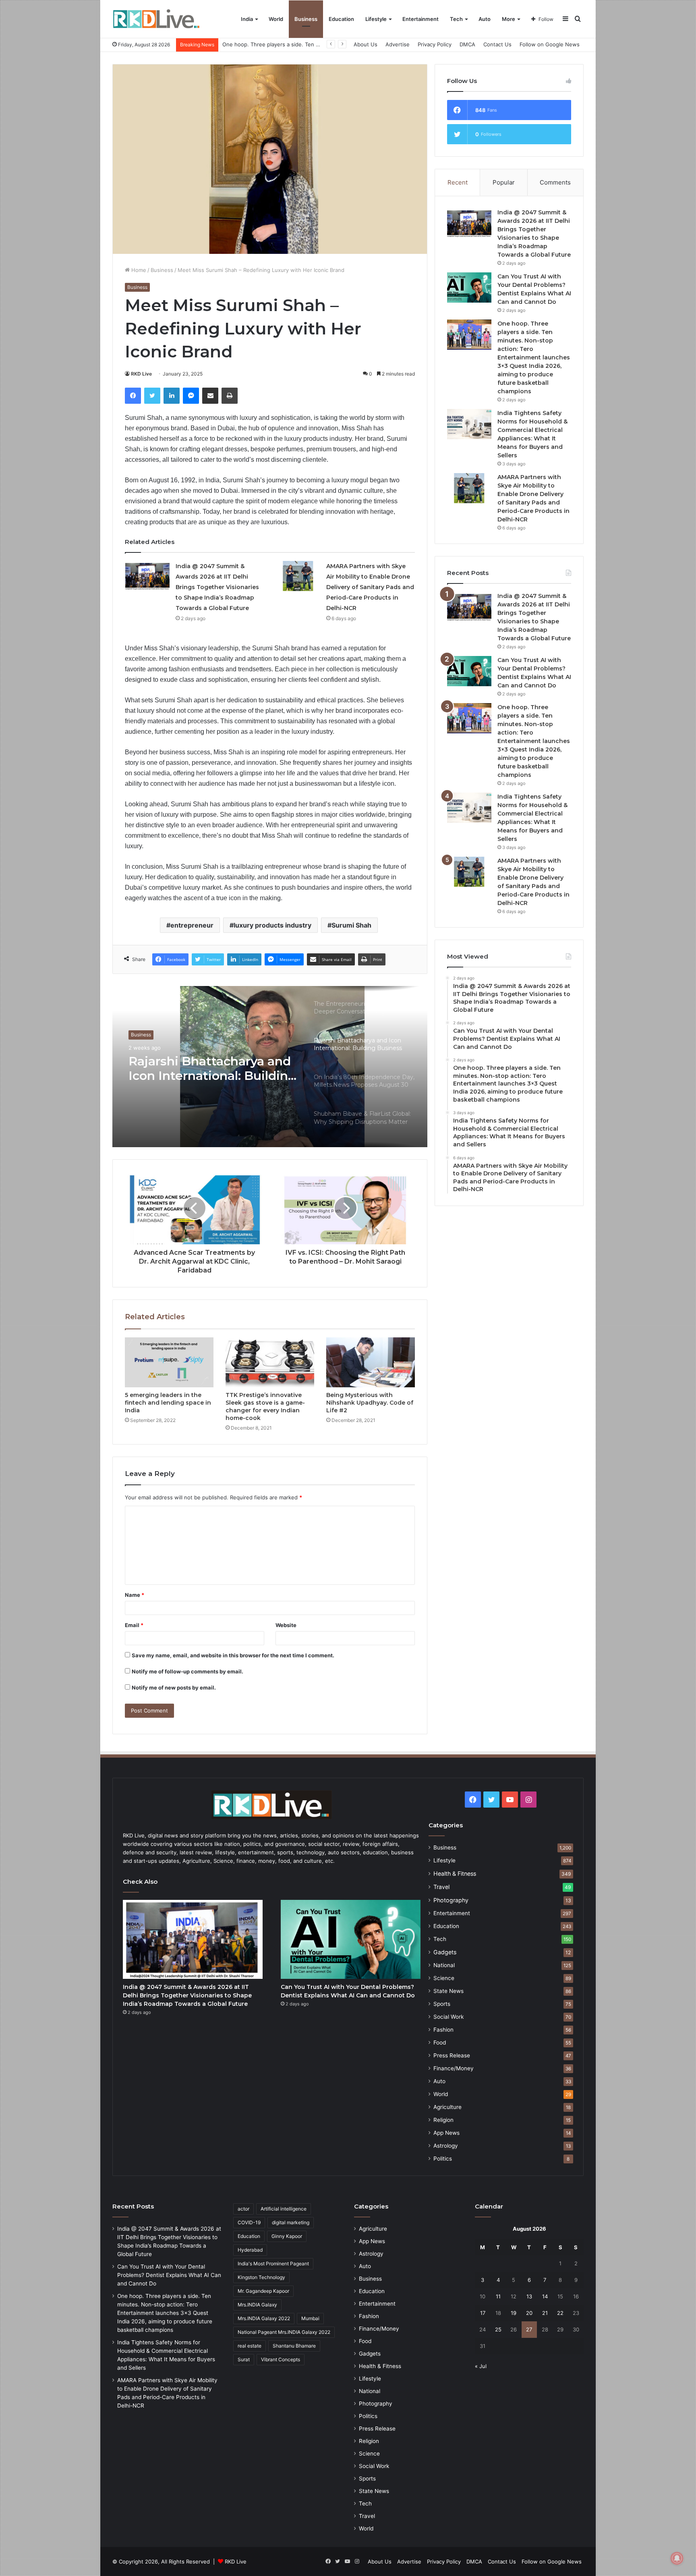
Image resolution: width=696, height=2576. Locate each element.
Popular (504, 182)
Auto (485, 19)
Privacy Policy (435, 44)
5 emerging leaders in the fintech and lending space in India (168, 1403)
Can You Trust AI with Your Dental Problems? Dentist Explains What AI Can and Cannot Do (169, 2275)
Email (134, 1625)
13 (529, 2296)
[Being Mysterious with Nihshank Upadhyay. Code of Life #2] (371, 1362)
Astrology (446, 2146)
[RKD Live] (156, 19)
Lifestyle (376, 19)
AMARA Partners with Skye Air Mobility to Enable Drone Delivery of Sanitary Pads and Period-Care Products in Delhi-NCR (370, 587)
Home (138, 270)
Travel (441, 1887)
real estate (250, 2346)
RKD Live (141, 374)
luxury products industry (272, 925)
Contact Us (497, 44)
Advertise (398, 44)
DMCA (467, 44)
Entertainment (420, 19)
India (247, 19)
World (276, 19)
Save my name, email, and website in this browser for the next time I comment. (233, 1655)
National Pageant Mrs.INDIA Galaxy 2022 (284, 2332)
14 (545, 2296)
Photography (451, 1900)
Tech (456, 19)
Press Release (452, 2055)
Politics (443, 2159)
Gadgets (445, 1952)
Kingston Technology (261, 2277)
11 (498, 2296)
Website (286, 1625)
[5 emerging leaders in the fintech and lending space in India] (169, 1362)
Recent (458, 182)
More (509, 19)
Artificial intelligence (284, 2209)
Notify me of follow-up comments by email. (187, 1671)
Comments (555, 182)
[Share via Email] (210, 396)
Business (306, 19)
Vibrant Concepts (281, 2359)
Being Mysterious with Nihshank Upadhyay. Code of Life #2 (370, 1403)
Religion (443, 2120)
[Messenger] (191, 396)
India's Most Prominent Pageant (273, 2264)
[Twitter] (152, 396)
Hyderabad (250, 2250)
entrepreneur (192, 925)
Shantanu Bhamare (294, 2346)
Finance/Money (454, 2068)
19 (514, 2313)
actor (243, 2209)
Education (341, 19)
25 (498, 2329)
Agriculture (447, 2107)
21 (545, 2313)
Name (135, 1595)
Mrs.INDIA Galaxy (257, 2305)
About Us (366, 44)
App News (446, 2133)
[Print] (230, 396)
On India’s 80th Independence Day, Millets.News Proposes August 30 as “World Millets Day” (213, 1069)
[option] (270, 1067)
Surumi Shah (351, 925)
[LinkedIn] (172, 396)
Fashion (443, 2030)
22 (560, 2313)
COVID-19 (249, 2222)
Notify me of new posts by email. (174, 1688)
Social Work (448, 2017)
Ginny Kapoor (287, 2236)
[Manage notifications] (677, 2558)
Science (444, 1978)
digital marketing (291, 2222)
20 (529, 2313)
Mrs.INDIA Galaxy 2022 (264, 2318)
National (444, 1965)
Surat (244, 2359)
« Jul (481, 2366)
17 (483, 2313)
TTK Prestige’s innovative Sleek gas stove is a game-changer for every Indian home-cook (265, 1406)
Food (440, 2043)
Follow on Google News (550, 44)
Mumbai (310, 2318)
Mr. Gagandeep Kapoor (263, 2291)
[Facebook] (133, 396)
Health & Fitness (455, 1873)
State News (448, 1991)
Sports (442, 2004)
